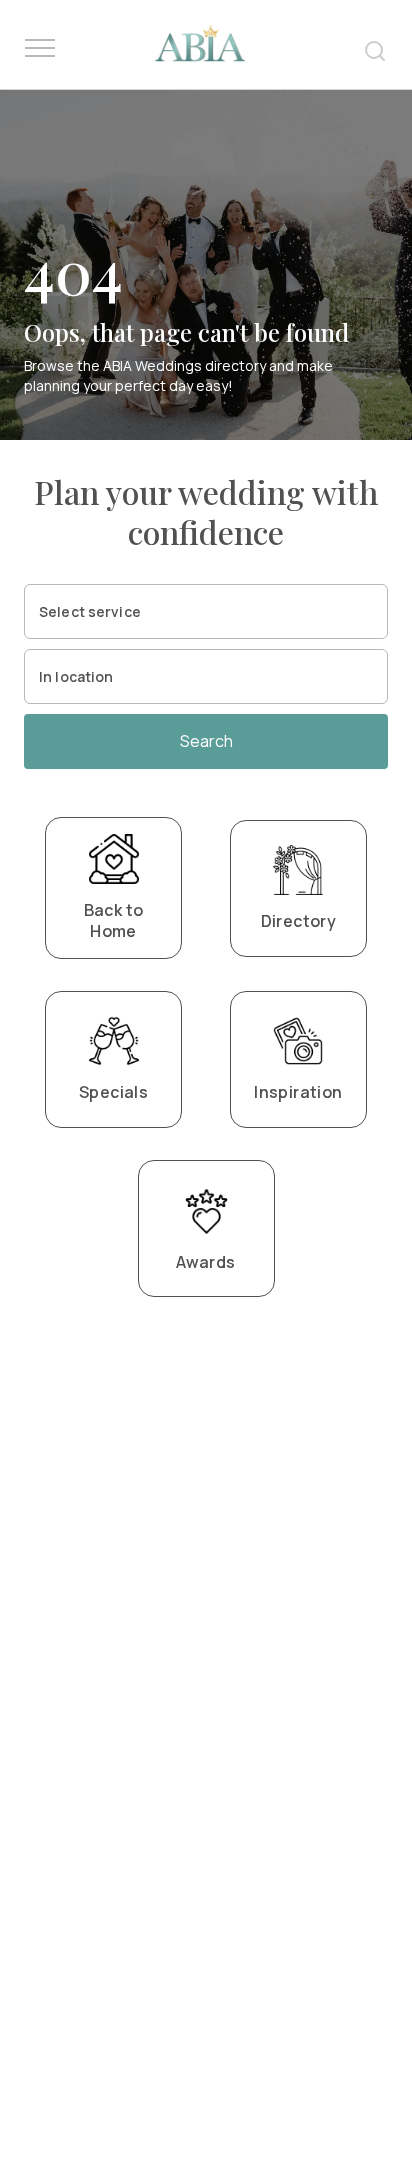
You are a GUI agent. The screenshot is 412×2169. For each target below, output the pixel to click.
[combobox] (206, 611)
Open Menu (40, 49)
